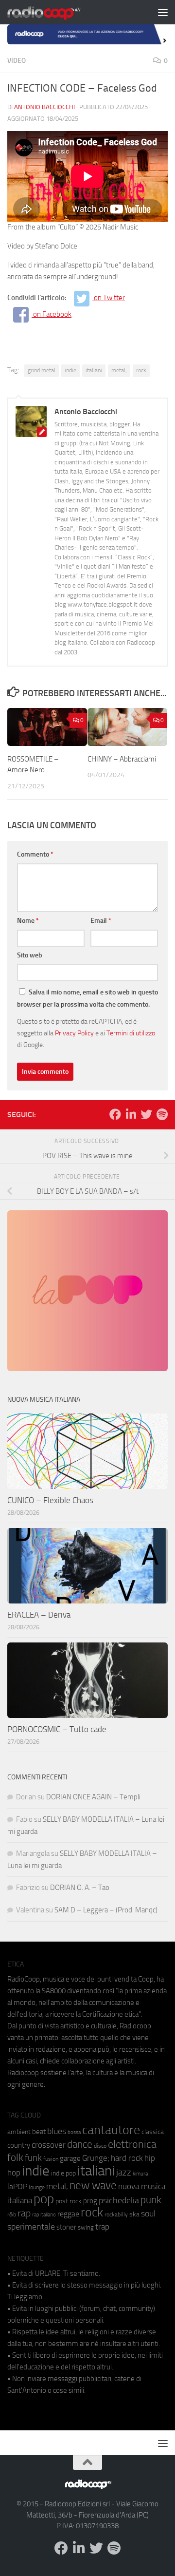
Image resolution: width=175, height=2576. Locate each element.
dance (80, 2144)
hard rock (127, 2158)
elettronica (132, 2144)
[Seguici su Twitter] (146, 1114)
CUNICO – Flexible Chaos (50, 1500)
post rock (69, 2201)
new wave (93, 2185)
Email (101, 921)
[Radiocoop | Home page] (56, 12)
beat (39, 2132)
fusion (51, 2159)
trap (102, 2227)
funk (33, 2158)
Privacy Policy (74, 1033)
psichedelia (119, 2200)
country (19, 2145)
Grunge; (96, 2158)
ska (134, 2214)
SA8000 (54, 1991)
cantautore (111, 2130)
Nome (28, 921)
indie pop (63, 2173)
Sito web (30, 955)
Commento (35, 854)
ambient (19, 2132)
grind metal (42, 370)
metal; (119, 370)
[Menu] (163, 12)
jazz (124, 2173)
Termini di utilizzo (131, 1033)
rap (24, 2213)
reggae (68, 2214)
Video (17, 61)
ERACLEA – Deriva (39, 1615)
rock (141, 370)
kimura (140, 2174)
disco (100, 2146)
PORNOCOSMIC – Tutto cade (57, 1729)
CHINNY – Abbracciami (122, 759)
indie (70, 370)
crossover (49, 2145)
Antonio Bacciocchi (44, 107)
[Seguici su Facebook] (115, 1114)
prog (90, 2201)
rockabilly (116, 2214)
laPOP (17, 2187)
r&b (12, 2214)
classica (153, 2132)
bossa (74, 2132)
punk (151, 2200)
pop (44, 2199)
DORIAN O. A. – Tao (80, 1888)
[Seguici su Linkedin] (131, 1114)
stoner (66, 2227)
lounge (37, 2187)
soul (148, 2213)
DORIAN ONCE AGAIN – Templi (93, 1797)
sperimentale (31, 2227)
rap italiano (44, 2215)
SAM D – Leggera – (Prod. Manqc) (106, 1910)
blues (57, 2131)
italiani (94, 370)
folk (15, 2157)
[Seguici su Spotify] (162, 1114)
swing (86, 2227)
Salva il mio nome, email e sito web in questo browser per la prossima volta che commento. (87, 998)
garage (70, 2158)
